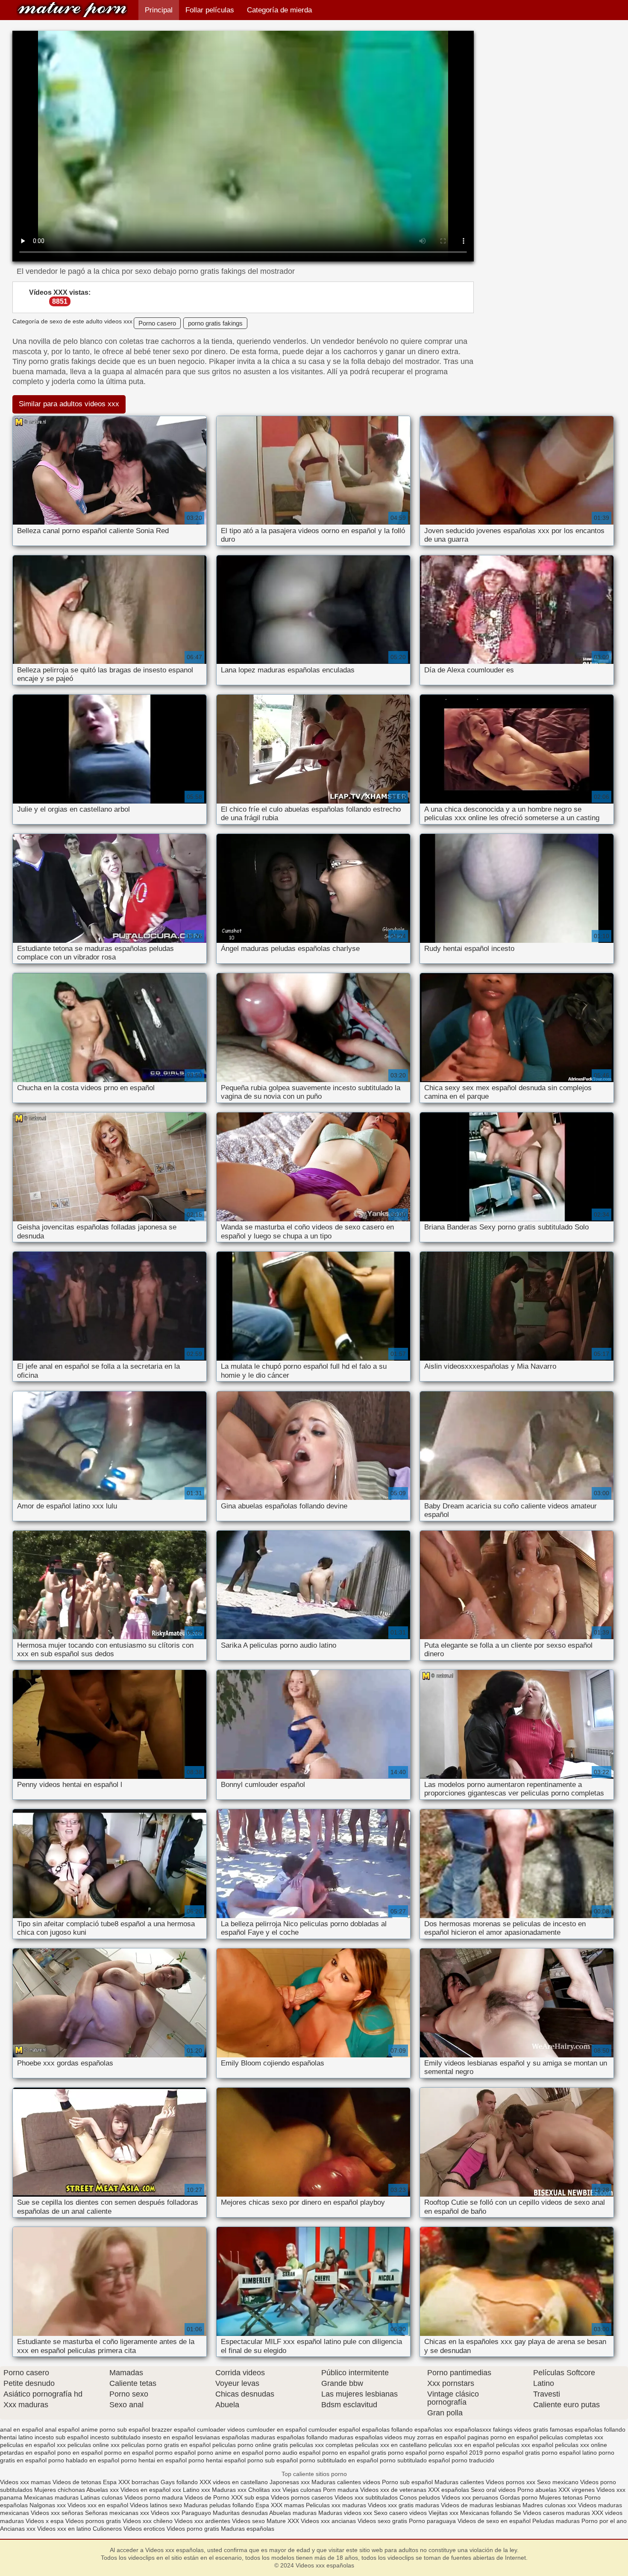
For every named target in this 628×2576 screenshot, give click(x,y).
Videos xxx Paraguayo (181, 2513)
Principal (159, 10)
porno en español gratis (354, 2453)
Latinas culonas (101, 2497)
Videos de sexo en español (495, 2521)
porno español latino (569, 2453)
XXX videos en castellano (235, 2482)
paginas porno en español (503, 2437)
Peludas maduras (556, 2521)
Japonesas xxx (291, 2482)
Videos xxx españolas (72, 10)
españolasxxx (473, 2429)
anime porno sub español (116, 2429)
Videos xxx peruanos (471, 2497)
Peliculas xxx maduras (337, 2505)
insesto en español (168, 2437)
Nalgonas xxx (48, 2505)
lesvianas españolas (222, 2437)
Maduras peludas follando (219, 2505)
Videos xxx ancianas (328, 2521)
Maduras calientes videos (346, 2482)
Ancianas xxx (18, 2529)
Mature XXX (283, 2521)
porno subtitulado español (415, 2460)
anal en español (22, 2429)
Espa (110, 2482)
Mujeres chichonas (60, 2490)
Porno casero (157, 323)
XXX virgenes (577, 2490)
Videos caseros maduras (556, 2513)
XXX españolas (449, 2490)
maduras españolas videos (366, 2437)
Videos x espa (45, 2521)
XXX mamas (288, 2505)
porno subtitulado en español (339, 2460)
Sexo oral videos (494, 2490)
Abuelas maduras (294, 2513)
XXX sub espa (250, 2497)
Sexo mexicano (558, 2482)
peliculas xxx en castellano (391, 2445)
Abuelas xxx (103, 2490)
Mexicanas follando (486, 2513)
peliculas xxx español (525, 2445)
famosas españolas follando (588, 2429)
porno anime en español (230, 2453)
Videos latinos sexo (156, 2505)
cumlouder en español (277, 2429)
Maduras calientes (459, 2482)
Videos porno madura (154, 2497)
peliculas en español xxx (33, 2445)
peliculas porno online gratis (250, 2445)
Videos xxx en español (98, 2505)
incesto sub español (62, 2437)
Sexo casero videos (400, 2513)
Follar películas (210, 10)
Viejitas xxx (443, 2513)
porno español (407, 2453)
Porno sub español (408, 2482)
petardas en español (28, 2453)
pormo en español (129, 2453)
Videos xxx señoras (58, 2513)
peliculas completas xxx (571, 2437)
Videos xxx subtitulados (366, 2497)
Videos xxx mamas (25, 2482)
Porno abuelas (537, 2490)
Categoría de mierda (279, 10)
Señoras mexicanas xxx (118, 2513)
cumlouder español (334, 2429)
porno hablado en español (84, 2460)
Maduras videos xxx (345, 2513)
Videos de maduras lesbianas (482, 2505)
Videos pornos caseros (302, 2497)
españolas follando (387, 2429)
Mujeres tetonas (561, 2497)
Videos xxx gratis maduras (404, 2505)
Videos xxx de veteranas (393, 2490)
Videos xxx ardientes (202, 2521)
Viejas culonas (302, 2490)
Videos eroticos (145, 2529)
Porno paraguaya (433, 2521)
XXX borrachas (139, 2482)
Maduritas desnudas (240, 2513)
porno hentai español (217, 2460)
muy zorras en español (435, 2437)
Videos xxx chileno (148, 2521)
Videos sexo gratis (382, 2521)
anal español (62, 2429)
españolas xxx (434, 2429)
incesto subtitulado (115, 2437)
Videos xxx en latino (64, 2529)
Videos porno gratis (193, 2529)
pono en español (80, 2453)
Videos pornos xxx (511, 2482)
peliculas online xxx (94, 2445)
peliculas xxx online (581, 2445)
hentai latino (16, 2437)
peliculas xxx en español (461, 2445)
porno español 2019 (456, 2453)
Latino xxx (197, 2490)
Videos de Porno (207, 2497)
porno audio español (293, 2453)
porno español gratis (512, 2453)
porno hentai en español (154, 2460)
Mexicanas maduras (51, 2497)
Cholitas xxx (264, 2490)
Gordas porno (519, 2497)
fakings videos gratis (521, 2429)
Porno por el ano (604, 2521)
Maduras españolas (248, 2529)
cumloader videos (221, 2429)
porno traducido (473, 2460)
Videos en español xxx (152, 2490)
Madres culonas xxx (549, 2505)
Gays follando (180, 2482)
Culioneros (107, 2529)
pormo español (175, 2453)
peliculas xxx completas (321, 2445)
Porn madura (341, 2490)
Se (518, 2513)
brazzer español (173, 2429)
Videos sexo (248, 2521)
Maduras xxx (230, 2490)
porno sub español (273, 2460)
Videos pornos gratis (93, 2521)
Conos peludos (421, 2497)
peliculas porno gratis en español (166, 2445)
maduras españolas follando (289, 2437)
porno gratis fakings (215, 323)
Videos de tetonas (77, 2482)
